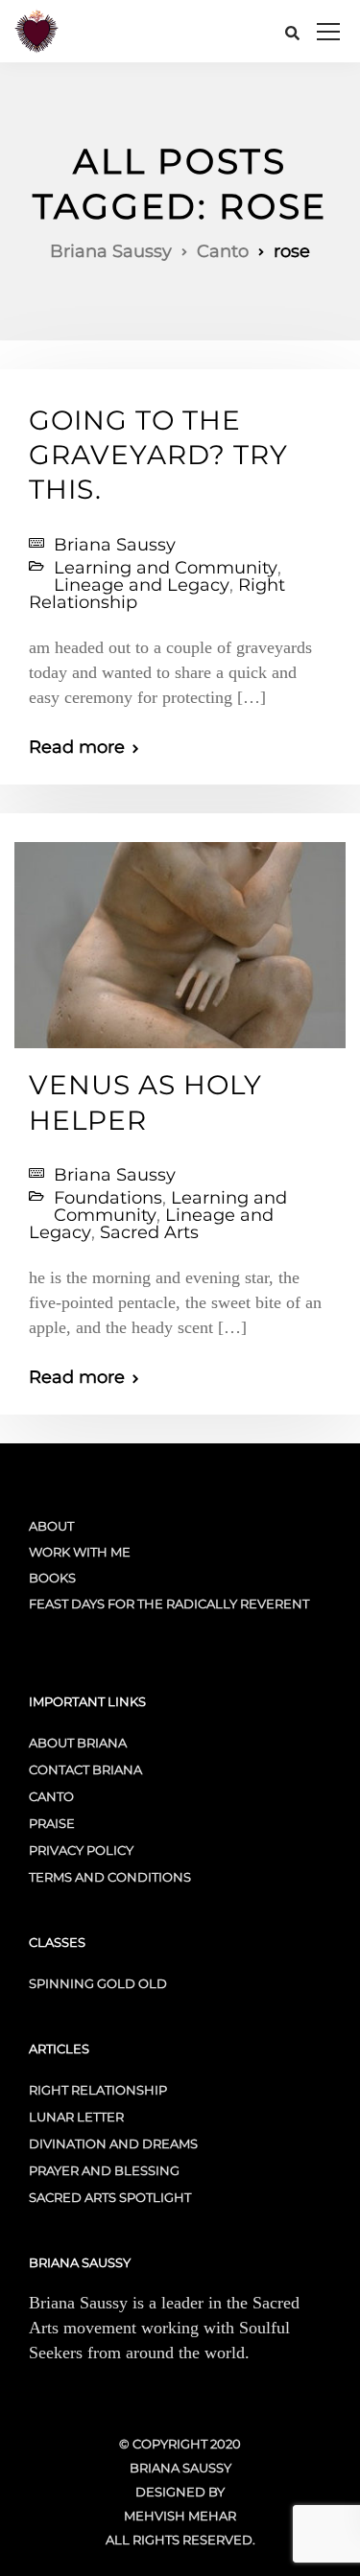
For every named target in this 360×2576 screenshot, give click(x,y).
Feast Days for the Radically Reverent (169, 1604)
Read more (77, 747)
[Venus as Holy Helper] (180, 937)
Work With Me (80, 1552)
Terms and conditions (110, 1877)
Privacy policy (81, 1850)
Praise (52, 1823)
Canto (51, 1796)
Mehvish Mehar (180, 2516)
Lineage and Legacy (142, 585)
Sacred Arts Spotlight (110, 2197)
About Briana (78, 1743)
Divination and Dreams (113, 2143)
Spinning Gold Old (98, 1983)
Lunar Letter (76, 2117)
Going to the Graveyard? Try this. (158, 455)
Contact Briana (85, 1769)
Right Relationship (98, 2090)
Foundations (108, 1198)
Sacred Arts (149, 1232)
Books (52, 1578)
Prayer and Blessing (104, 2170)
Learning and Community (166, 568)
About (51, 1526)
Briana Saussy (115, 545)
